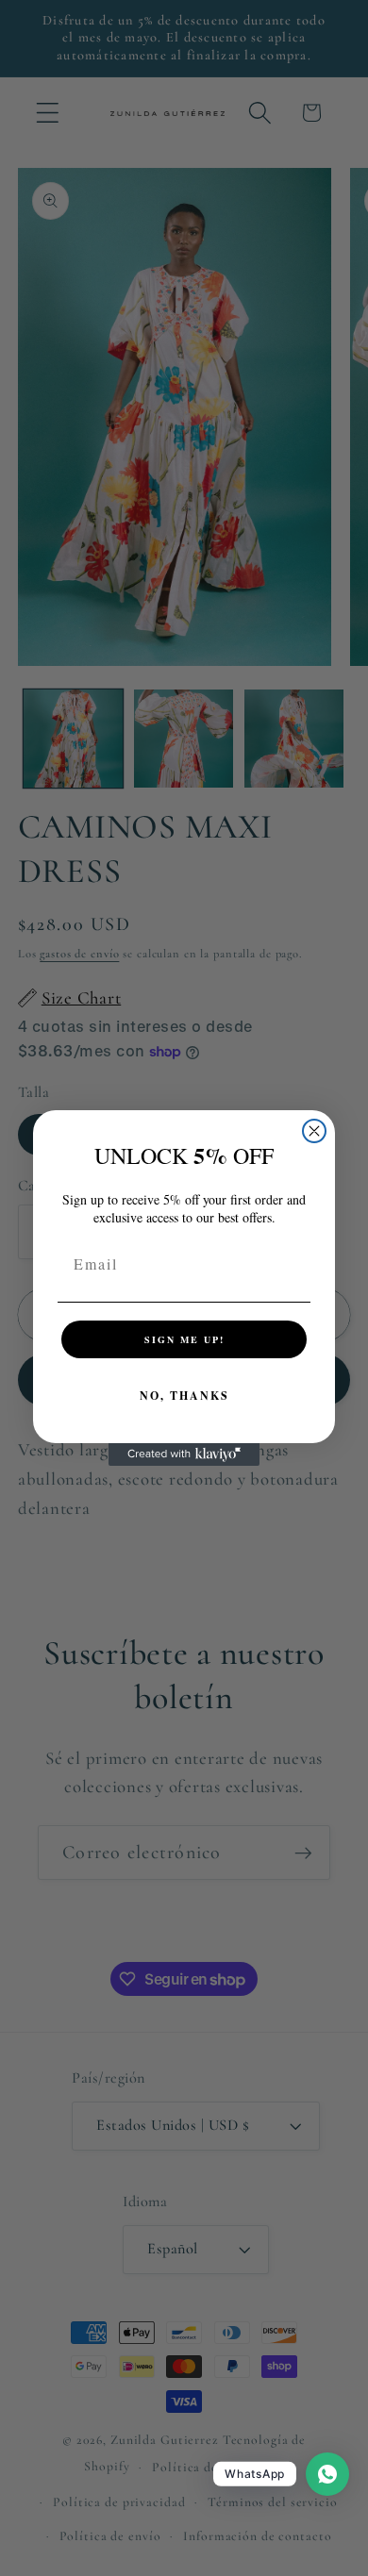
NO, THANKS (184, 1396)
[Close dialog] (314, 1131)
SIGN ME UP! (184, 1339)
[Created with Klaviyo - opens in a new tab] (184, 1454)
